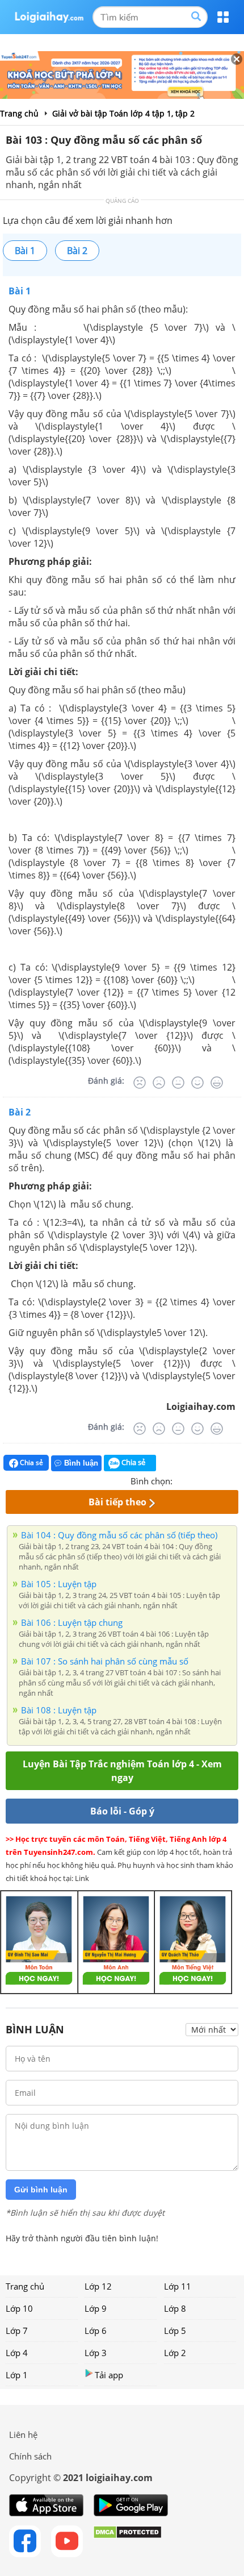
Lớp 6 (96, 2331)
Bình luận (81, 1463)
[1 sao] (182, 1480)
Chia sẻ (31, 1462)
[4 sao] (222, 1480)
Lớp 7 (17, 2331)
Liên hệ (23, 2434)
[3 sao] (209, 1480)
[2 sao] (195, 1480)
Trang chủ (25, 2286)
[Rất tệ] (140, 1083)
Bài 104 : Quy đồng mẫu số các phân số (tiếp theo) (119, 1535)
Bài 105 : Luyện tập (59, 1584)
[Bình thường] (178, 1083)
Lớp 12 (98, 2286)
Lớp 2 (175, 2353)
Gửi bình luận (41, 2190)
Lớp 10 (19, 2308)
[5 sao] (236, 1480)
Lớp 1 (17, 2375)
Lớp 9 (96, 2308)
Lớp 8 (175, 2308)
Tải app (109, 2375)
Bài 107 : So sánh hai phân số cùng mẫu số (105, 1661)
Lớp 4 (17, 2353)
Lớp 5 (175, 2331)
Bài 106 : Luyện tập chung (72, 1622)
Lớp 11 (178, 2286)
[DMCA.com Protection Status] (127, 2541)
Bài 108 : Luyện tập (59, 1710)
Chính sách (30, 2456)
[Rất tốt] (217, 1083)
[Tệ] (159, 1083)
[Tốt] (197, 1083)
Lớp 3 (96, 2353)
